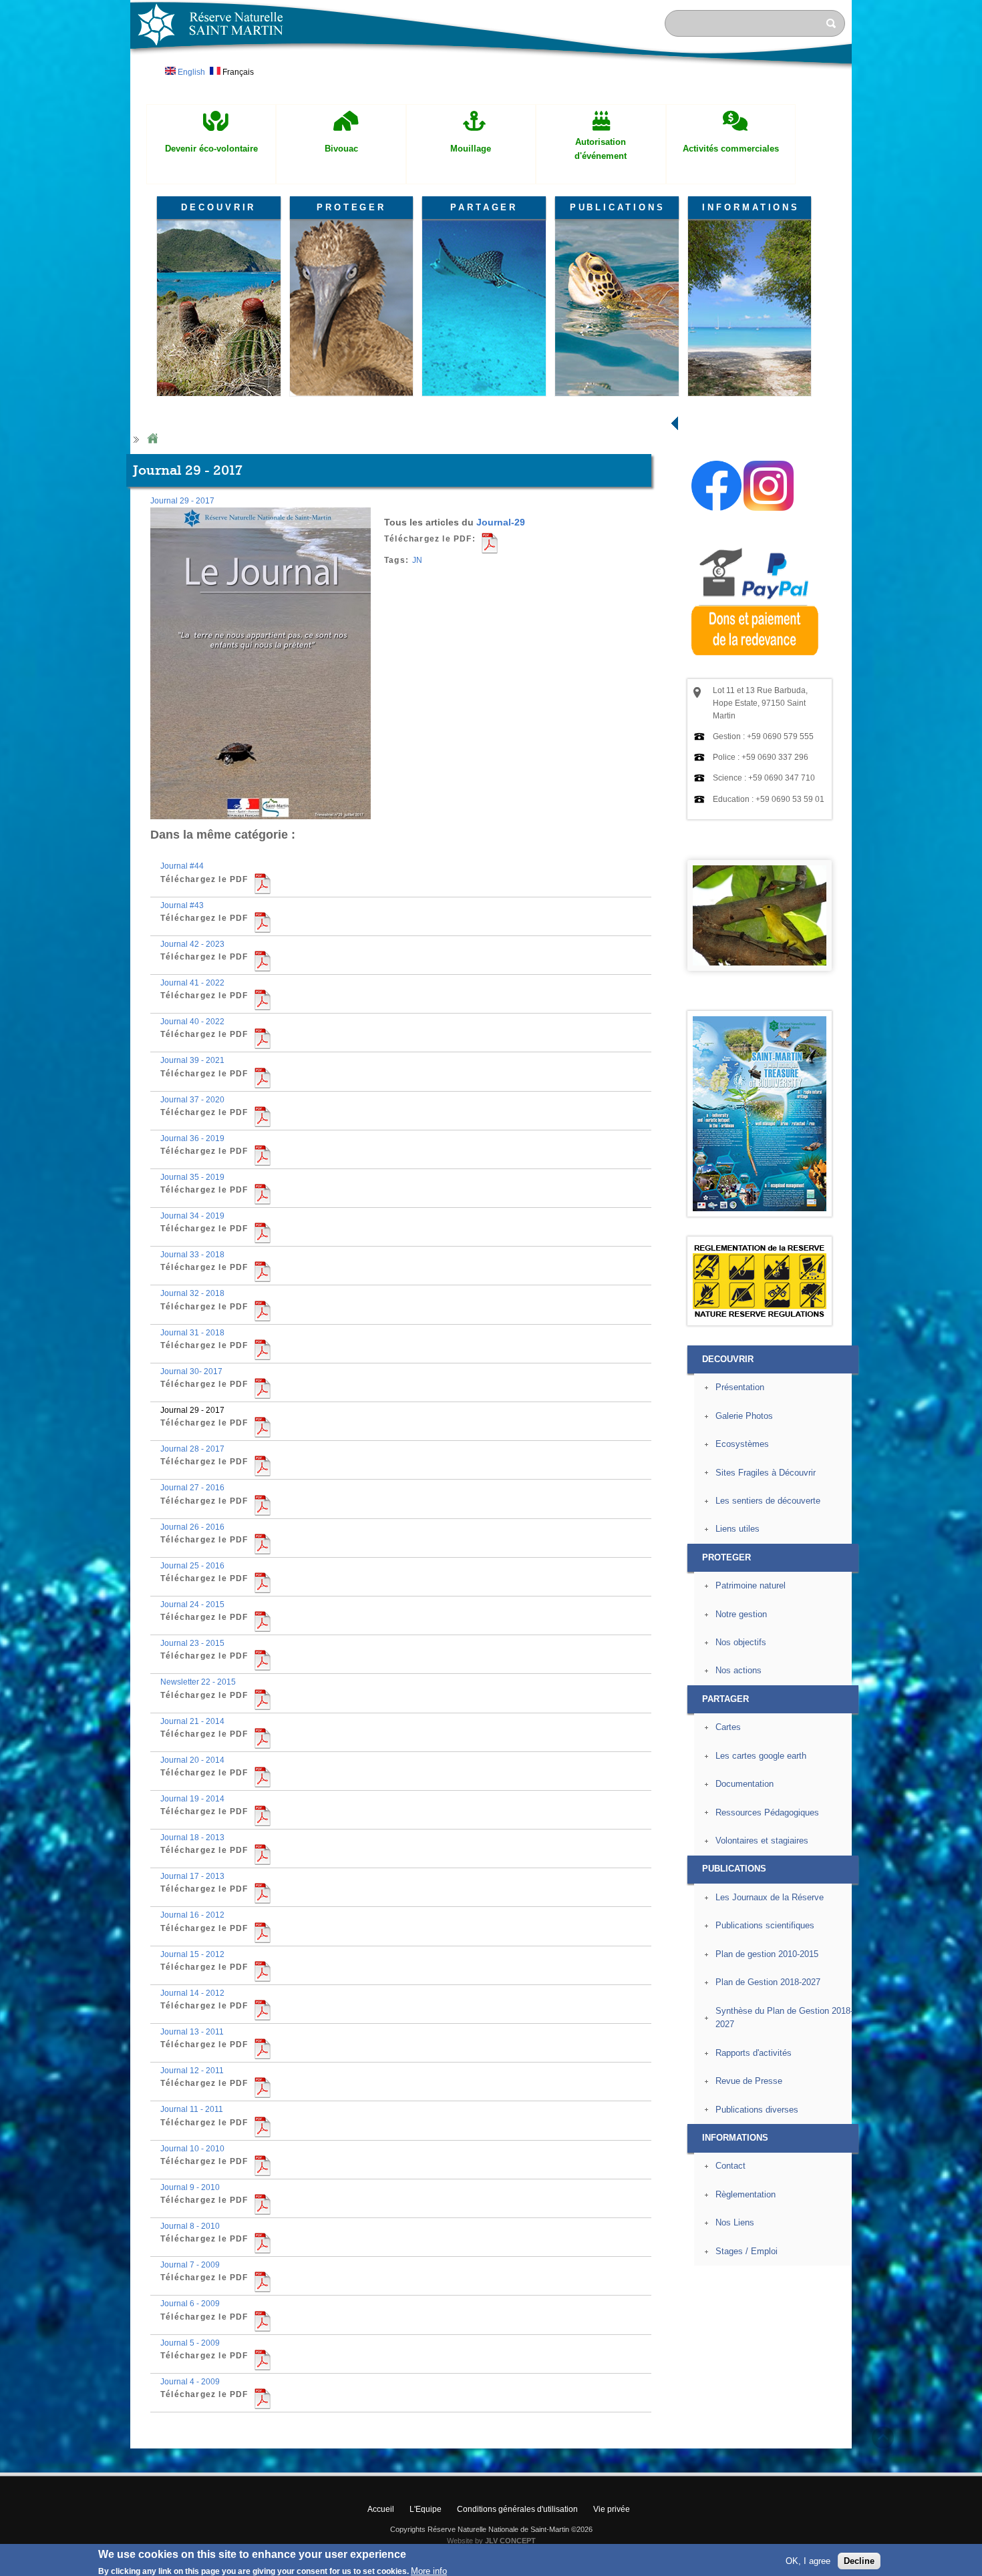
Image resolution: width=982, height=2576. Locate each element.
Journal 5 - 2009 (190, 2343)
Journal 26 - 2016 (192, 1527)
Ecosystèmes (742, 1444)
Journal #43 (182, 905)
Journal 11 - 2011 (192, 2109)
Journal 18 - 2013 (192, 1838)
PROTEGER (351, 207)
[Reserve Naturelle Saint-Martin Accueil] (491, 69)
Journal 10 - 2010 (192, 2149)
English (190, 72)
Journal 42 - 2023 (192, 944)
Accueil (381, 2509)
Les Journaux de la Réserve (770, 1897)
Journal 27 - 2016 (192, 1488)
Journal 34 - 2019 (192, 1216)
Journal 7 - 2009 (190, 2265)
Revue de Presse (749, 2081)
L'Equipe (426, 2509)
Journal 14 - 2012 (192, 1993)
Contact (730, 2166)
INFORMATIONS (751, 207)
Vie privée (612, 2509)
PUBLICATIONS (618, 207)
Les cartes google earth (761, 1756)
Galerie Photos (744, 1416)
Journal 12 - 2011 (192, 2071)
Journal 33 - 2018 (192, 1255)
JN (417, 560)
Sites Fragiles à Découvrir (766, 1473)
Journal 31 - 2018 (192, 1333)
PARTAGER (484, 207)
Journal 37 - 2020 (192, 1100)
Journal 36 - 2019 (192, 1138)
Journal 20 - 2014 (192, 1760)
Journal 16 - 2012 (192, 1915)
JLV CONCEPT (510, 2541)
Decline (859, 2559)
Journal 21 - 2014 (192, 1721)
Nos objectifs (741, 1642)
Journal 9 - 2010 (190, 2187)
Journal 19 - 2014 (192, 1799)
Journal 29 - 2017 (182, 501)
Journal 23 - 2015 (192, 1643)
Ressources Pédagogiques (767, 1812)
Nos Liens (735, 2222)
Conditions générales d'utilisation (517, 2509)
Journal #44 (182, 866)
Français (237, 72)
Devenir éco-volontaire (211, 149)
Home (152, 439)
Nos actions (739, 1670)
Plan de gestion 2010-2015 (767, 1954)
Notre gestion (741, 1614)
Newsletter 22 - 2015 (198, 1682)
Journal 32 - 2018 (192, 1293)
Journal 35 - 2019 (192, 1177)
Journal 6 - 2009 (190, 2304)
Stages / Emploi (747, 2251)
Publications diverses (757, 2110)
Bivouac (341, 149)
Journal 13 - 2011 (192, 2032)
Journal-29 (501, 522)
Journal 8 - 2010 (190, 2226)
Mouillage (471, 149)
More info (429, 2569)
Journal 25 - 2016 (192, 1566)
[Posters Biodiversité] (760, 1209)
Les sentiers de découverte (768, 1501)
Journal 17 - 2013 (192, 1876)
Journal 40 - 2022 (192, 1022)
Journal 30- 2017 (191, 1371)
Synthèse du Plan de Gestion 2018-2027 (784, 2018)
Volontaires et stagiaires (762, 1841)
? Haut (883, 2437)
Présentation (740, 1387)
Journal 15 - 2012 (192, 1954)
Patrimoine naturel (751, 1585)
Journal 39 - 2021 (192, 1060)
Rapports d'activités (754, 2053)
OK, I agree (808, 2559)
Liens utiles (738, 1529)
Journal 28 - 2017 (192, 1449)
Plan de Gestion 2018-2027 (768, 1982)
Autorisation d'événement (601, 149)
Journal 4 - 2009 (190, 2382)
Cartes (728, 1727)
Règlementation (746, 2194)
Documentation (745, 1784)
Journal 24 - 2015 (192, 1604)
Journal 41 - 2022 (192, 983)
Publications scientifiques (765, 1925)
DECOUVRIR (218, 207)
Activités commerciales (731, 149)
